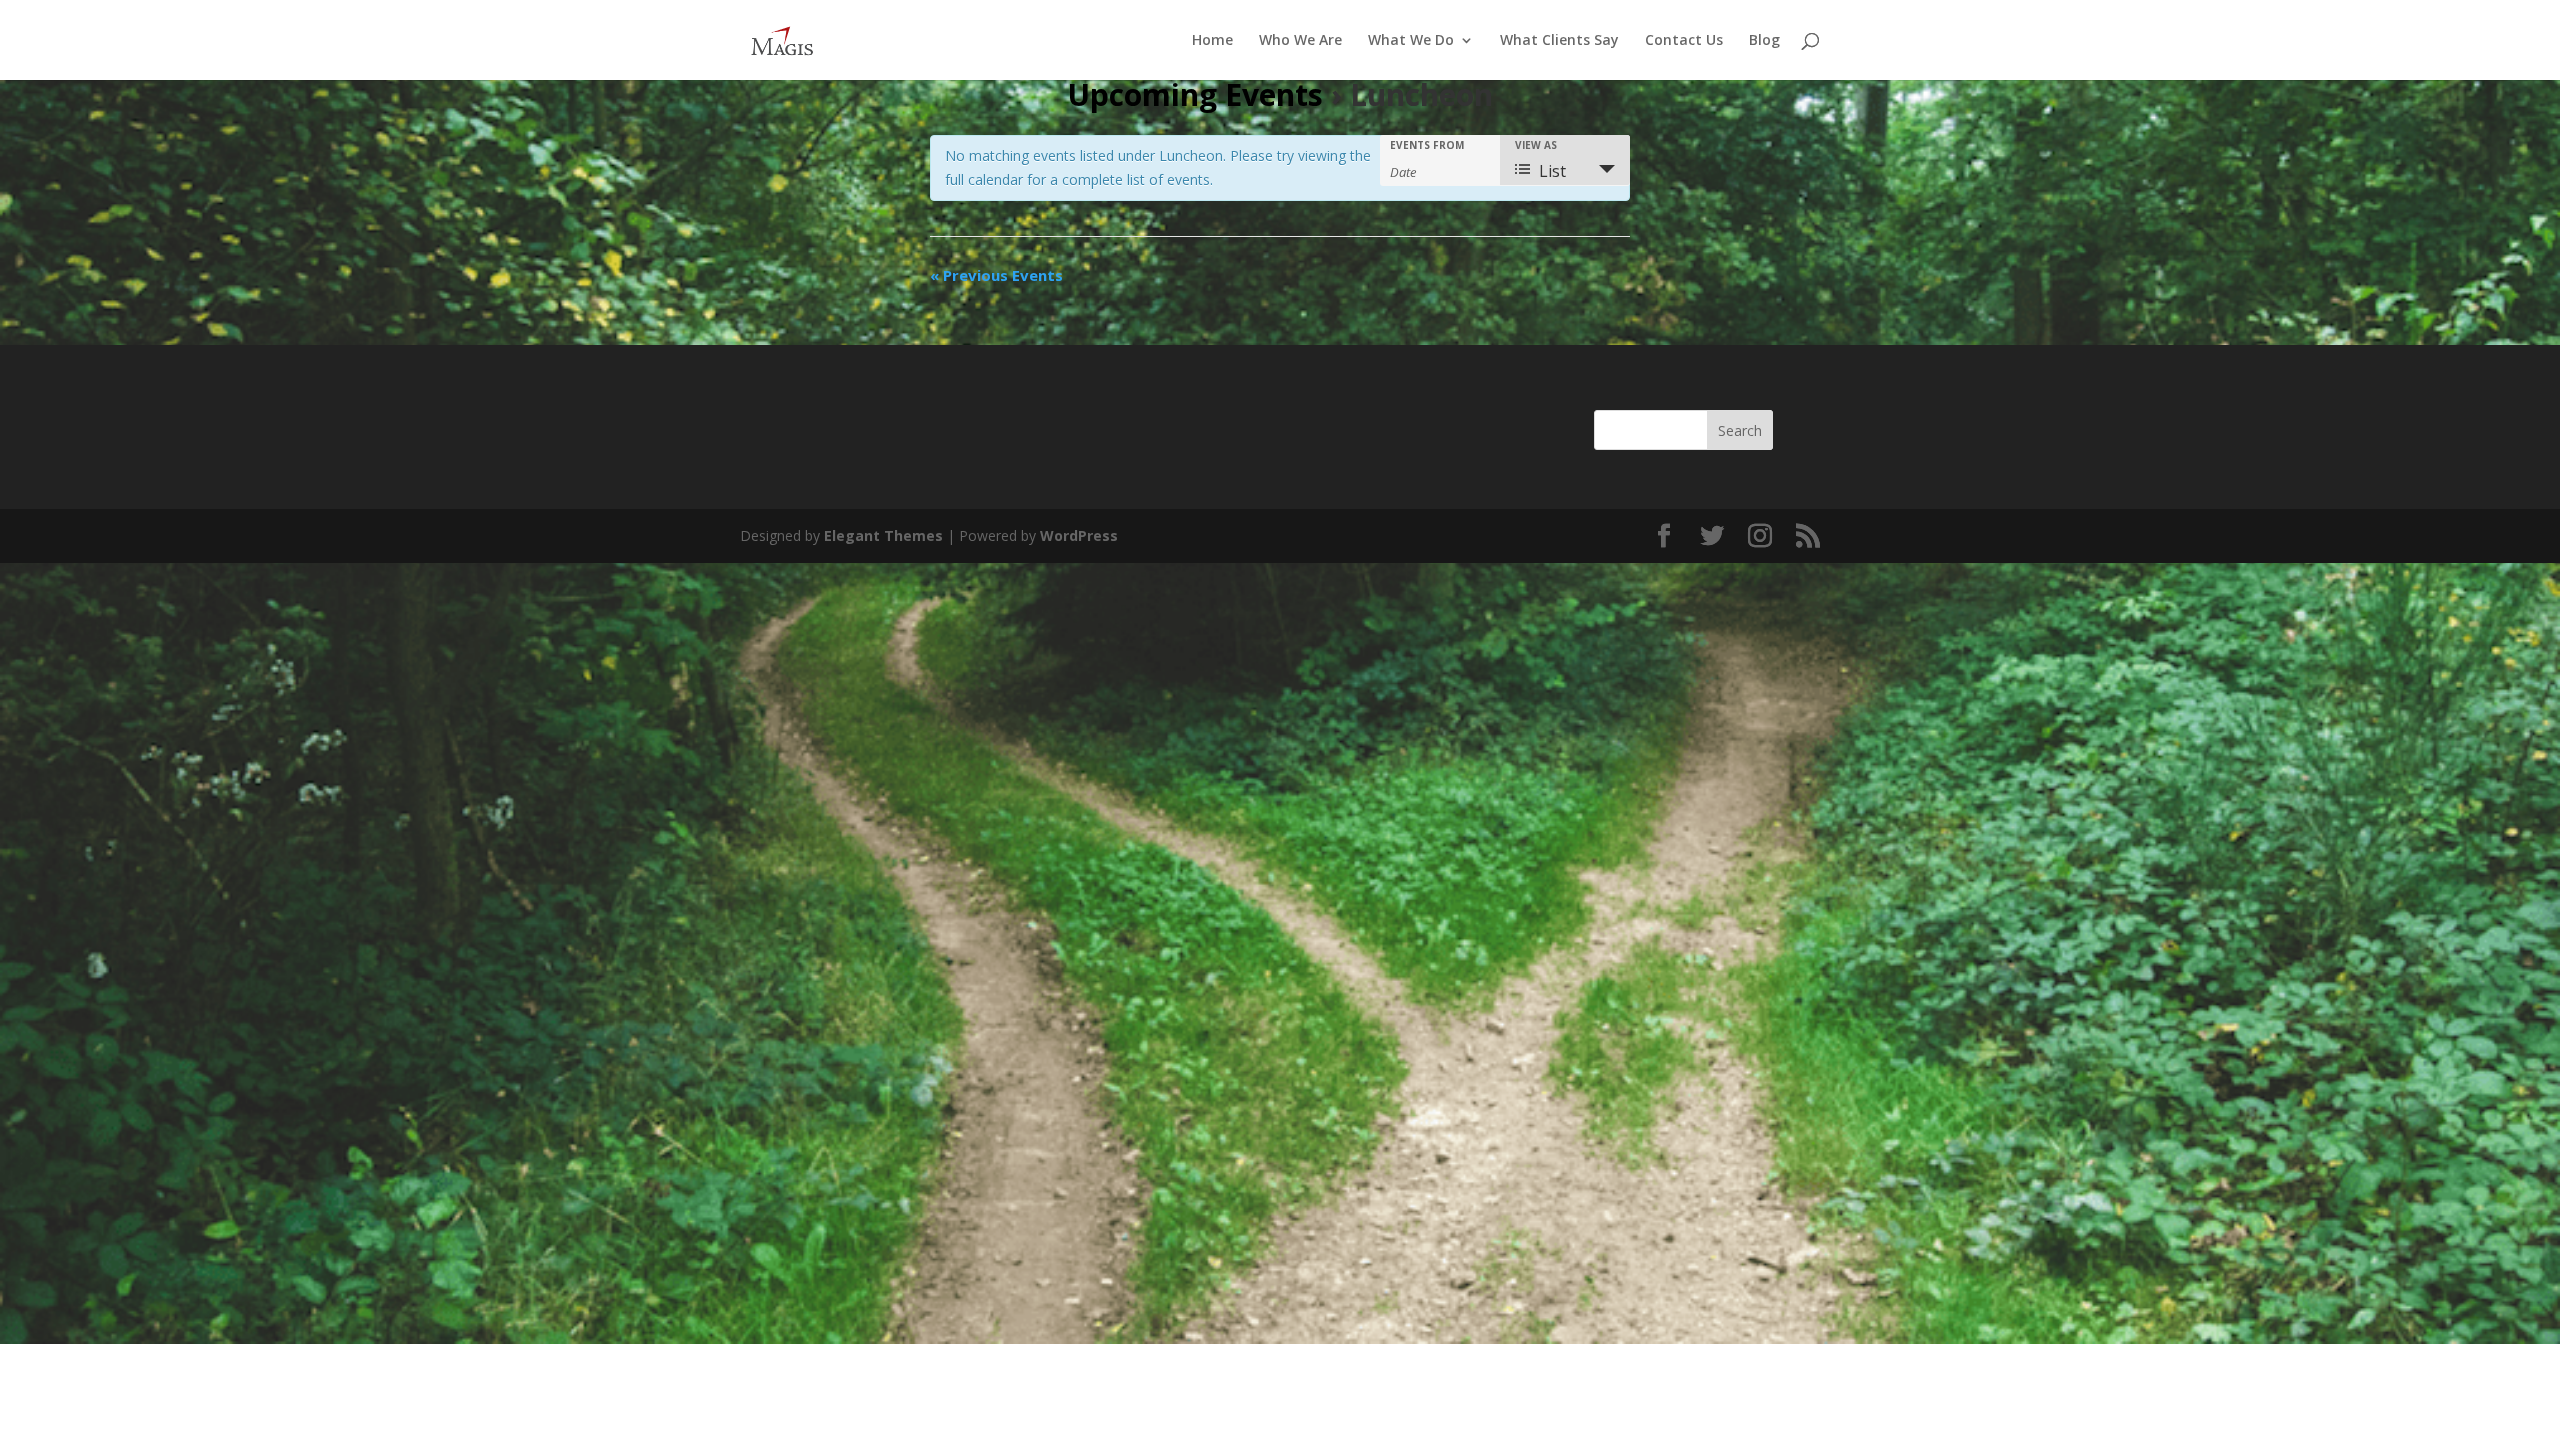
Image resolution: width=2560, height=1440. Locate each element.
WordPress (1079, 535)
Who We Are (1300, 41)
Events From (1427, 145)
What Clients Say (1559, 41)
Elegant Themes (883, 535)
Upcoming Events (1195, 94)
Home (1212, 41)
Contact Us (1684, 41)
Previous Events (996, 275)
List (1552, 171)
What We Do (1411, 41)
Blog (1764, 41)
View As (1536, 145)
